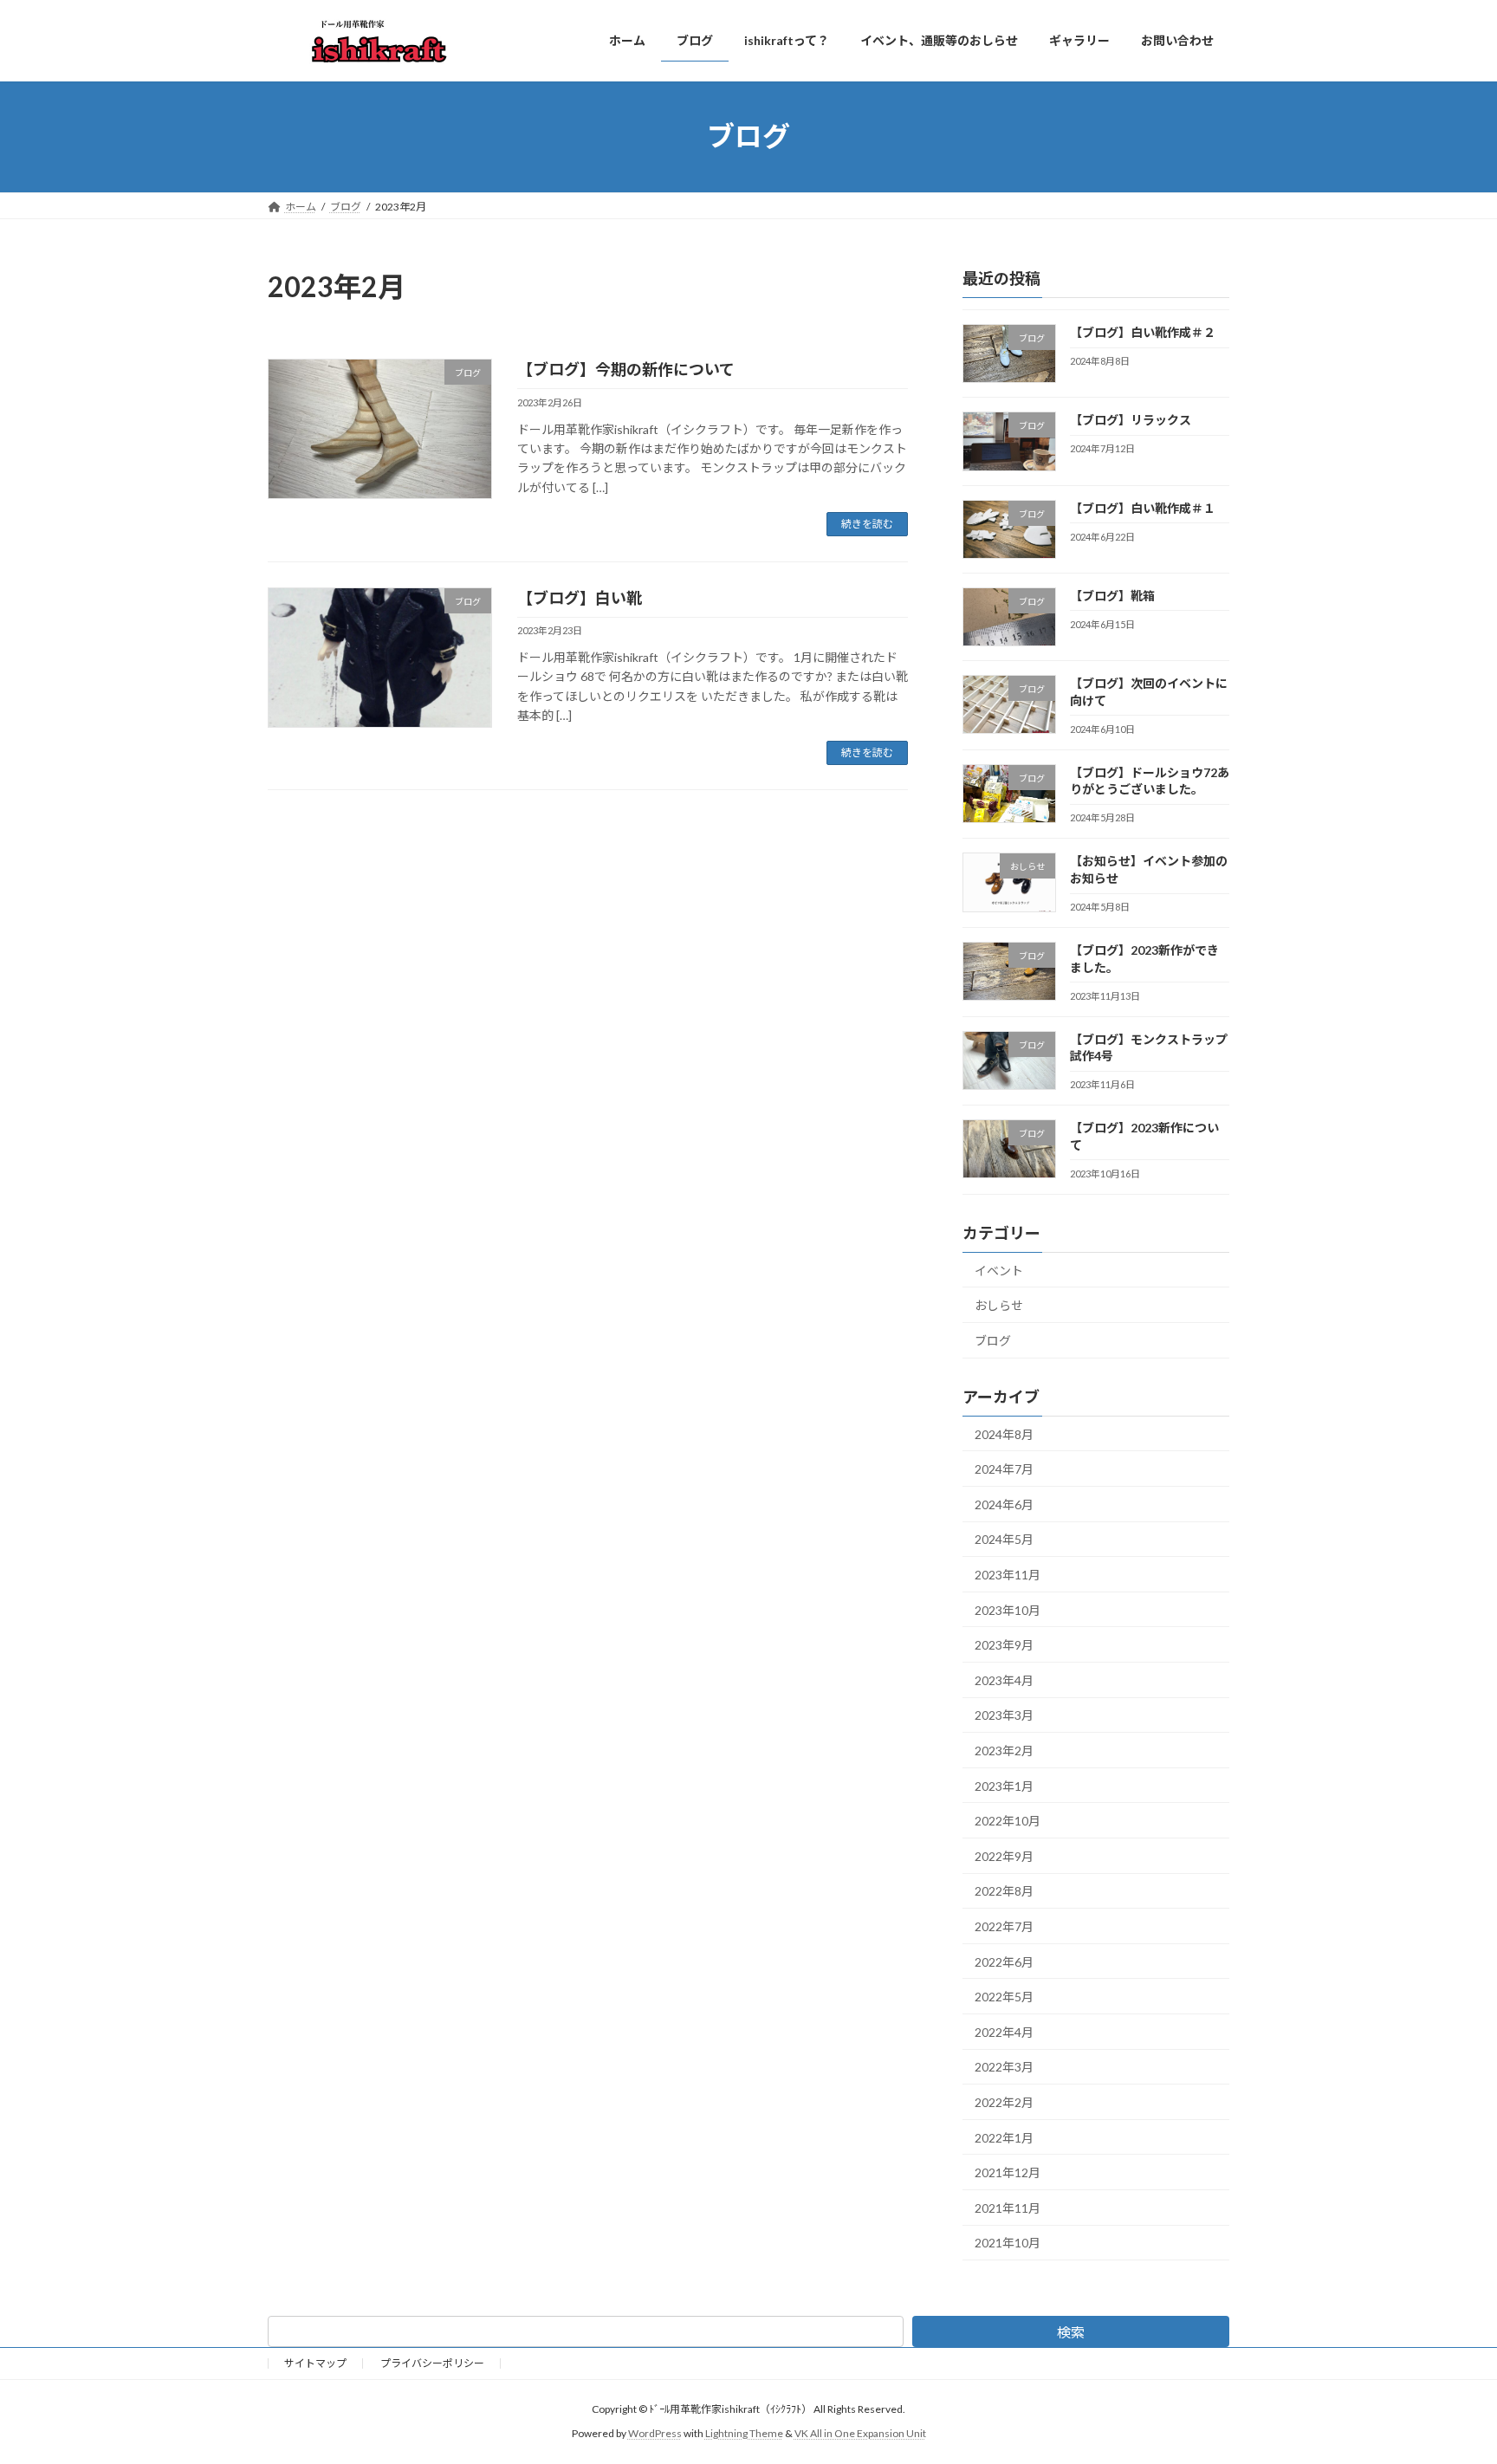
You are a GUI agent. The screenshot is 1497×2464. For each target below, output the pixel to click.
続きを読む (867, 524)
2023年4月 (1004, 1679)
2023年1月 (1004, 1785)
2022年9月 (1004, 1855)
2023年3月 (1004, 1715)
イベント (999, 1270)
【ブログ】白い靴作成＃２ (1143, 332)
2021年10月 (1008, 2243)
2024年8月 (1004, 1433)
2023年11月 (1008, 1575)
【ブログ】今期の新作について (626, 369)
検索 (1071, 2332)
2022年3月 (1004, 2067)
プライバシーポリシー (432, 2363)
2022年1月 (1004, 2137)
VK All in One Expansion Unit (860, 2433)
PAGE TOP (1446, 2374)
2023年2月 (1004, 1751)
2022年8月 (1004, 1891)
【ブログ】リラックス (1131, 420)
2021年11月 (1008, 2207)
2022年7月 (1004, 1926)
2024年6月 (1004, 1504)
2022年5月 (1004, 1997)
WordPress (655, 2433)
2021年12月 (1008, 2172)
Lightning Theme (744, 2433)
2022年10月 (1008, 1821)
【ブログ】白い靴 (580, 598)
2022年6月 (1004, 1961)
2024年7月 (1004, 1469)
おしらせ (999, 1305)
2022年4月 (1004, 2031)
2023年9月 (1004, 1645)
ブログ (993, 1340)
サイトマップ (315, 2363)
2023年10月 (1008, 1609)
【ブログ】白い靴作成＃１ (1143, 507)
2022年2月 (1004, 2102)
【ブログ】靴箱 (1112, 595)
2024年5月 (1004, 1539)
